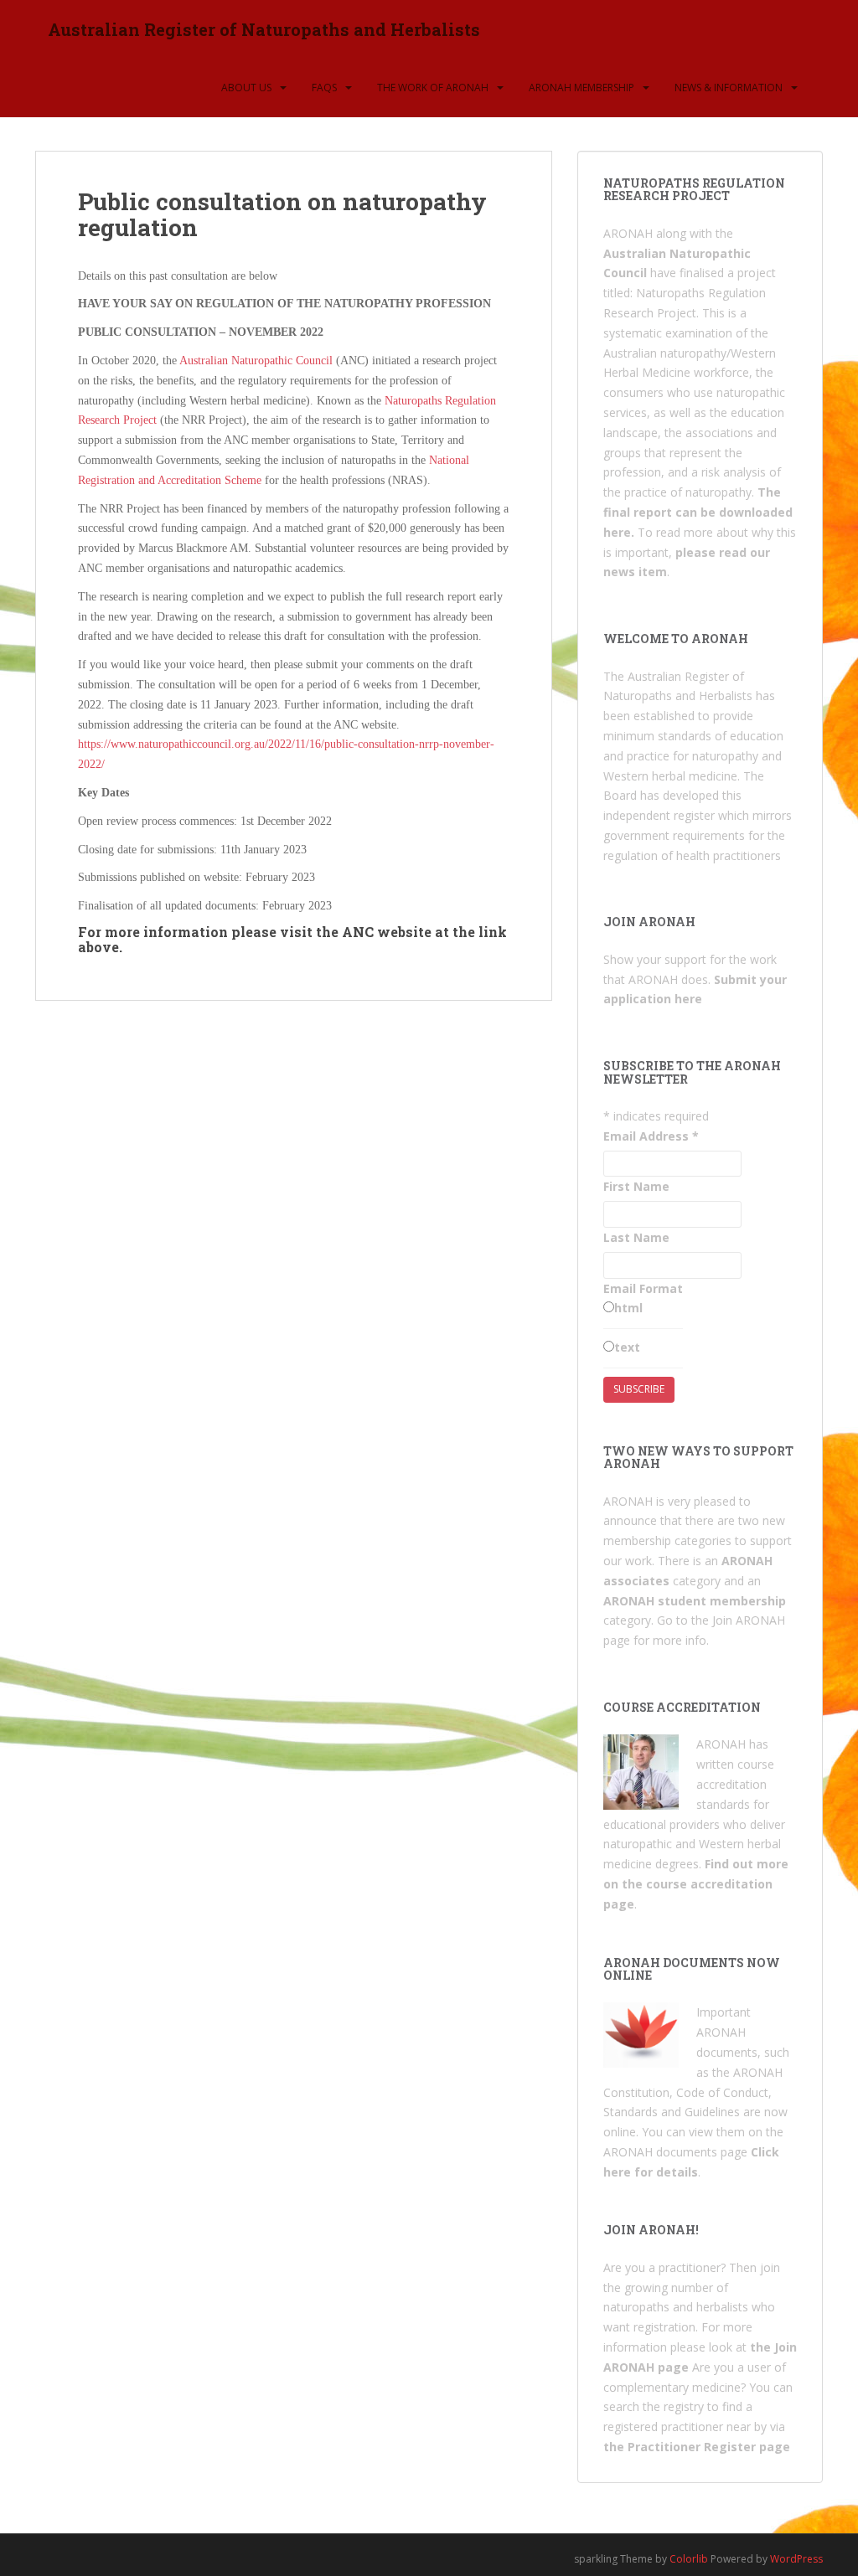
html (628, 1308)
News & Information (729, 88)
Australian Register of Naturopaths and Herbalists (264, 29)
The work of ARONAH (433, 88)
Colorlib (689, 2559)
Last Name (636, 1237)
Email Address (651, 1136)
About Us (246, 88)
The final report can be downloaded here (698, 512)
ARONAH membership (581, 88)
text (627, 1347)
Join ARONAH (747, 1620)
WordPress (796, 2559)
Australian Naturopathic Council (256, 361)
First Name (636, 1186)
